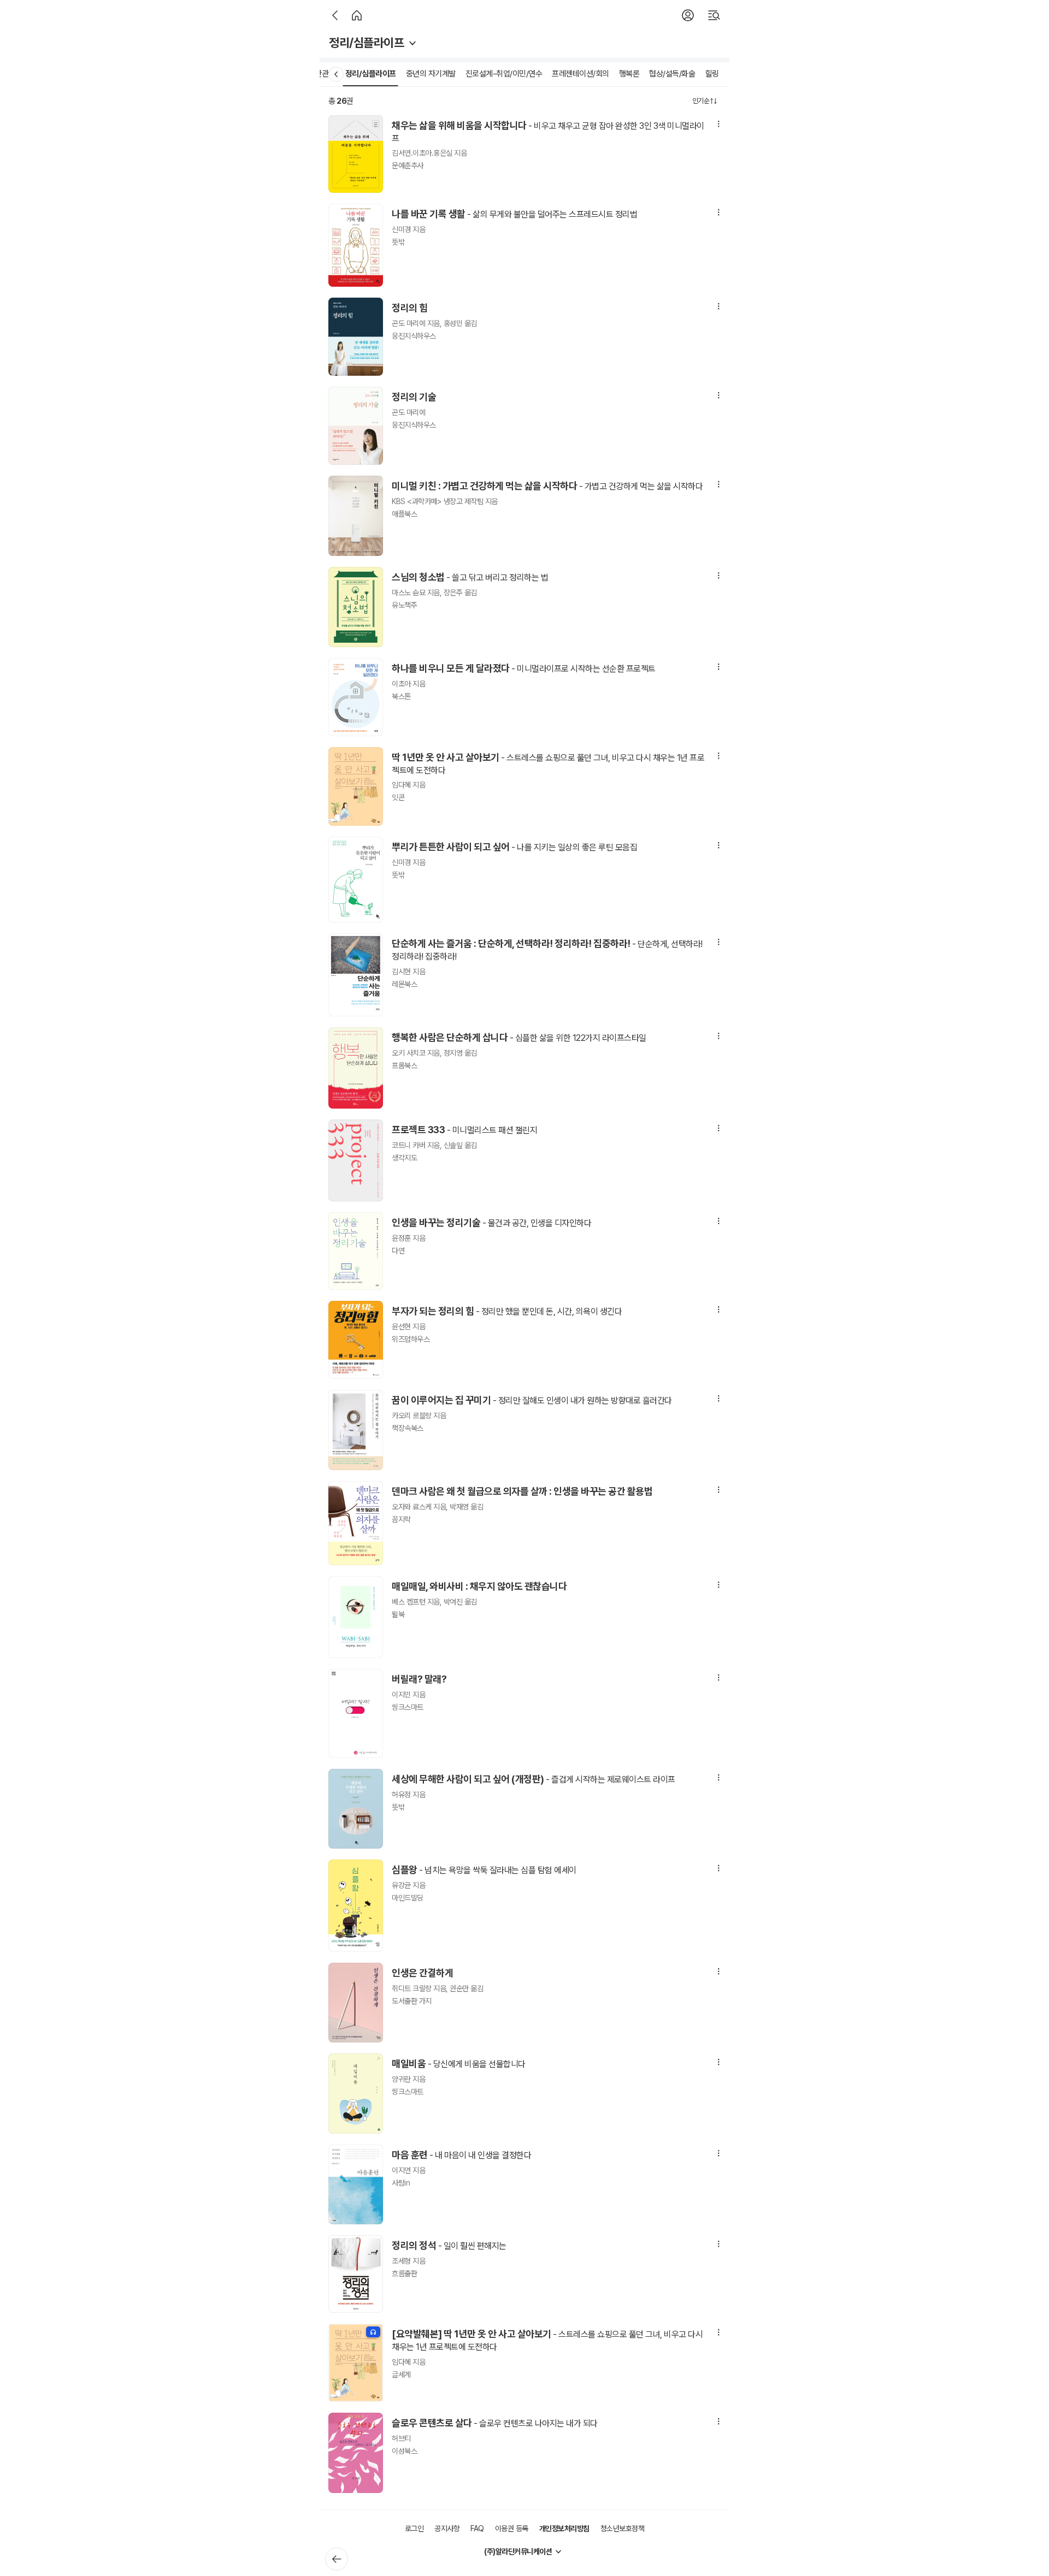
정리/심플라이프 (366, 43)
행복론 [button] (629, 74)
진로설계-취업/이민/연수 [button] (504, 74)
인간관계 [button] (322, 74)
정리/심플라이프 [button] (371, 74)
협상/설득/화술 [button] (672, 74)
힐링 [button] (712, 74)
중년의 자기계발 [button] (431, 74)
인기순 (701, 101)
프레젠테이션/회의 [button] (581, 74)
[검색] (714, 15)
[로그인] (688, 15)
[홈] (357, 15)
